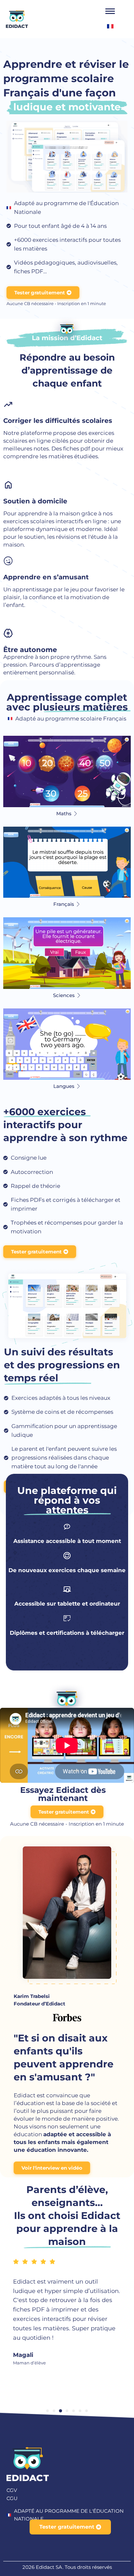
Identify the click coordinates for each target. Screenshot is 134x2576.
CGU (12, 2498)
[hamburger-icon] (110, 11)
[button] (47, 2411)
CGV (12, 2490)
